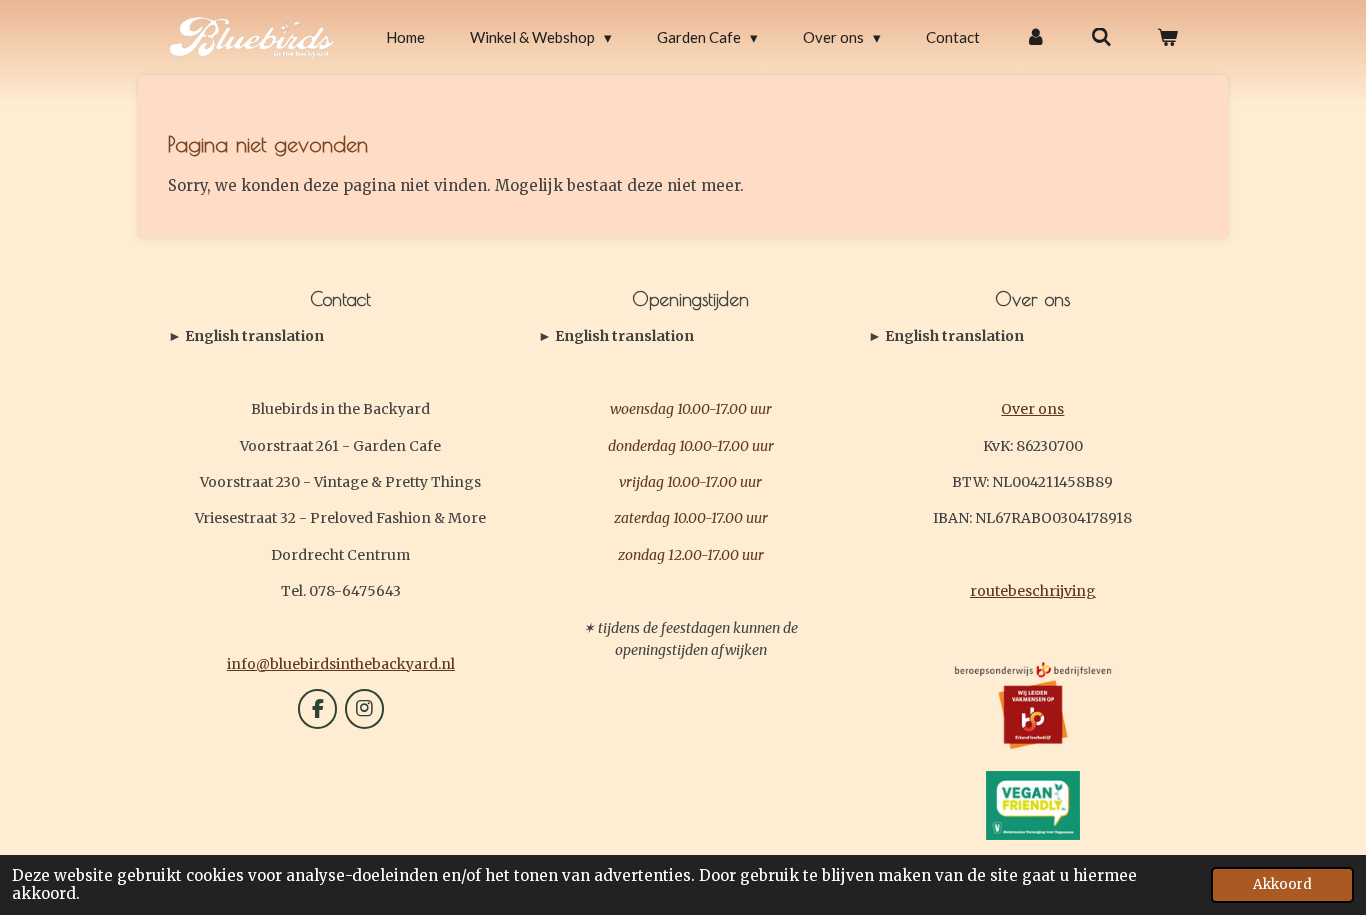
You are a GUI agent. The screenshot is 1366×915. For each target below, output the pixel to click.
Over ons (1032, 409)
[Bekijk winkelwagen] (1167, 37)
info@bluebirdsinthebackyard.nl (341, 664)
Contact (246, 337)
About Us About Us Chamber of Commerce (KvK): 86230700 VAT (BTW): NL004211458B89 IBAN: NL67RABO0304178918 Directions (1027, 337)
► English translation (246, 336)
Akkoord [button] (1282, 884)
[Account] (1035, 37)
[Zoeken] (1101, 37)
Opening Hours (616, 337)
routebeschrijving (1033, 591)
